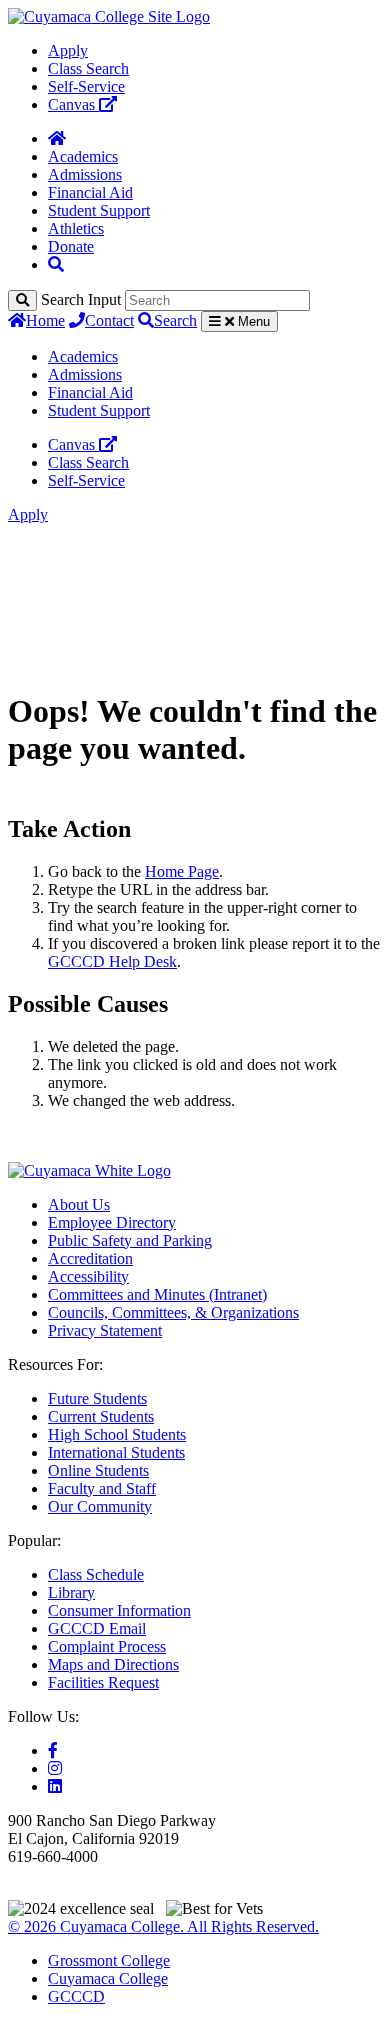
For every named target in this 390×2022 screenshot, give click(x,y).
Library (71, 1592)
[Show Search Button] (56, 264)
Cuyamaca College (108, 1978)
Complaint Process (107, 1646)
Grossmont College (109, 1960)
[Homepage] (57, 138)
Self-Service (86, 86)
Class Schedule (96, 1574)
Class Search (88, 68)
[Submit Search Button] (22, 300)
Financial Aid (90, 192)
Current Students (101, 1416)
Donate (71, 246)
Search (175, 320)
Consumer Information (119, 1610)
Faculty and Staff (102, 1488)
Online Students (98, 1470)
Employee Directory (112, 1222)
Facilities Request (103, 1682)
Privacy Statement (105, 1330)
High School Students (117, 1434)
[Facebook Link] (53, 1750)
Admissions (85, 174)
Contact (109, 320)
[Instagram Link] (55, 1768)
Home (45, 320)
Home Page (182, 871)
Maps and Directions (113, 1664)
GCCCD (76, 1996)
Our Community (100, 1506)
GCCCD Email (97, 1628)
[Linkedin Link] (55, 1786)
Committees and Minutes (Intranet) (157, 1294)
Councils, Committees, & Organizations (173, 1312)
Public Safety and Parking (130, 1240)
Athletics (76, 228)
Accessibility (88, 1276)
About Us (79, 1204)
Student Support (99, 210)
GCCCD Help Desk (112, 961)
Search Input (81, 299)
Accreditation (90, 1258)
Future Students (97, 1398)
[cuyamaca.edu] (109, 16)
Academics (83, 156)
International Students (116, 1452)
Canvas (73, 104)
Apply (68, 50)
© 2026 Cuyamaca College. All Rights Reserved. (163, 1926)
